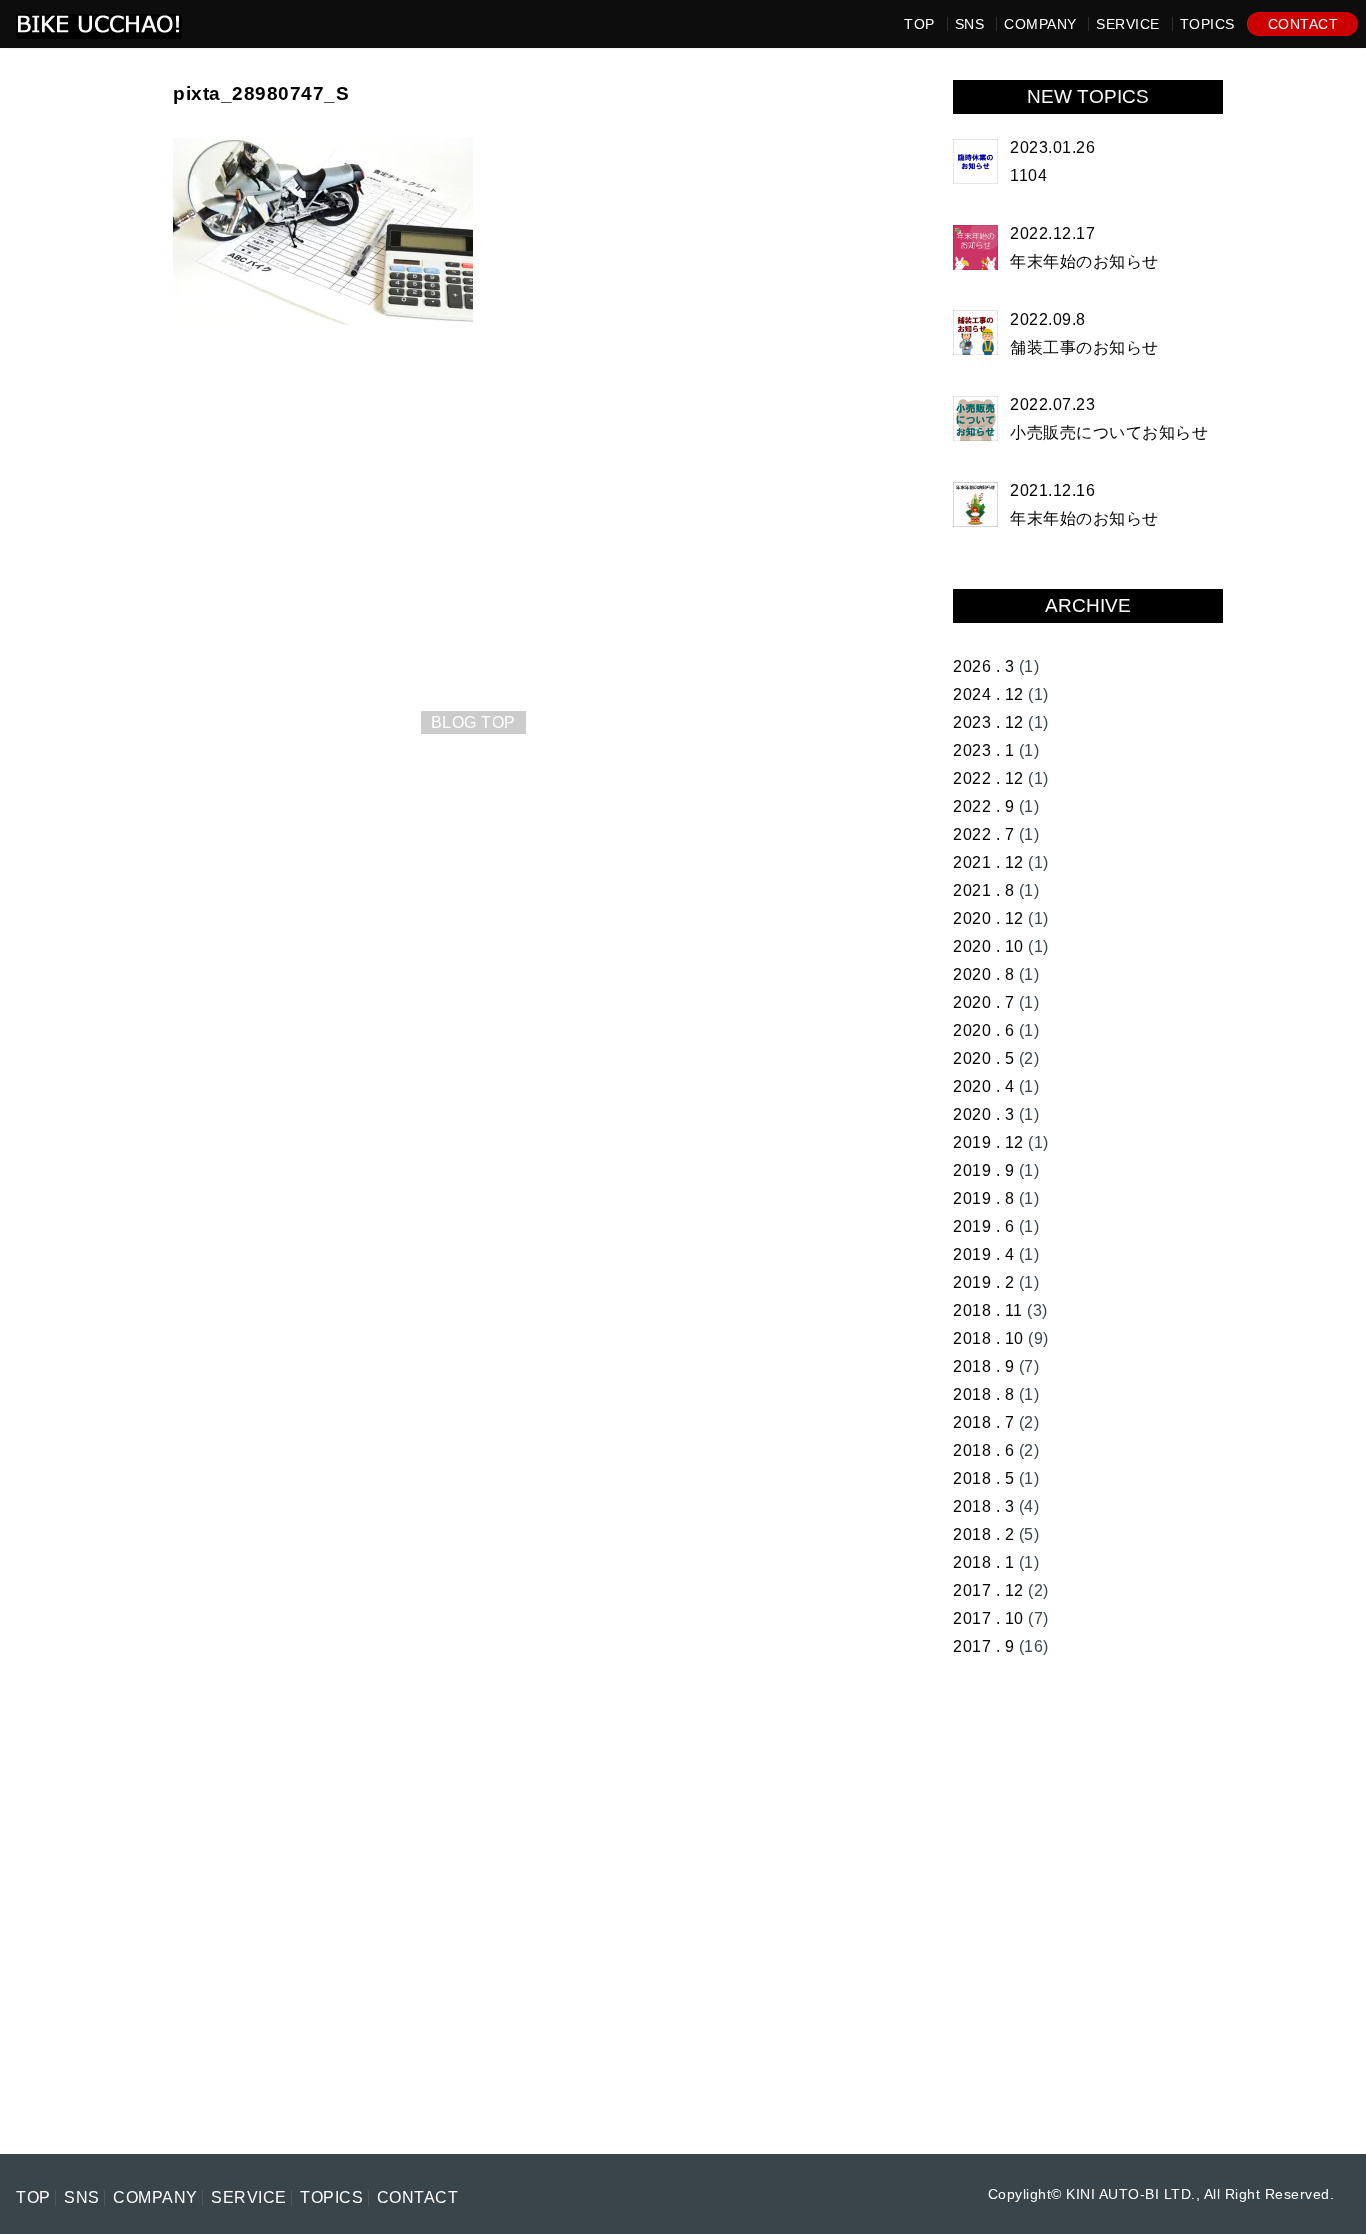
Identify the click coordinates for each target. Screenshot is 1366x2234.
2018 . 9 (983, 1366)
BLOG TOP (473, 722)
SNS (970, 24)
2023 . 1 (983, 750)
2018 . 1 (983, 1562)
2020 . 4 (983, 1086)
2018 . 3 (983, 1506)
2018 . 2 (983, 1534)
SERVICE (1128, 24)
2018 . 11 (988, 1310)
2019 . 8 (983, 1198)
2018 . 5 (983, 1478)
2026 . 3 (983, 666)
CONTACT (1303, 24)
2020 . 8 (983, 974)
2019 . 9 (983, 1170)
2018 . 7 (983, 1422)
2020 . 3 (983, 1114)
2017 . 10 (988, 1618)
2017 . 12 (988, 1590)
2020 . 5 (983, 1058)
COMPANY (1040, 24)
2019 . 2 (983, 1282)
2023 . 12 (988, 722)
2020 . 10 (988, 946)
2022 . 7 (983, 834)
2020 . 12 (988, 918)
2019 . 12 (988, 1142)
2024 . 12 (988, 694)
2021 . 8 (983, 890)
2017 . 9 (983, 1646)
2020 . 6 (983, 1030)
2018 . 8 (983, 1394)
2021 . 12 (988, 862)
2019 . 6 (983, 1226)
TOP (919, 24)
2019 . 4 (983, 1254)
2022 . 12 (988, 778)
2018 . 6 (983, 1450)
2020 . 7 (983, 1002)
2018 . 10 (988, 1338)
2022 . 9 (983, 806)
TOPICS (1207, 24)
